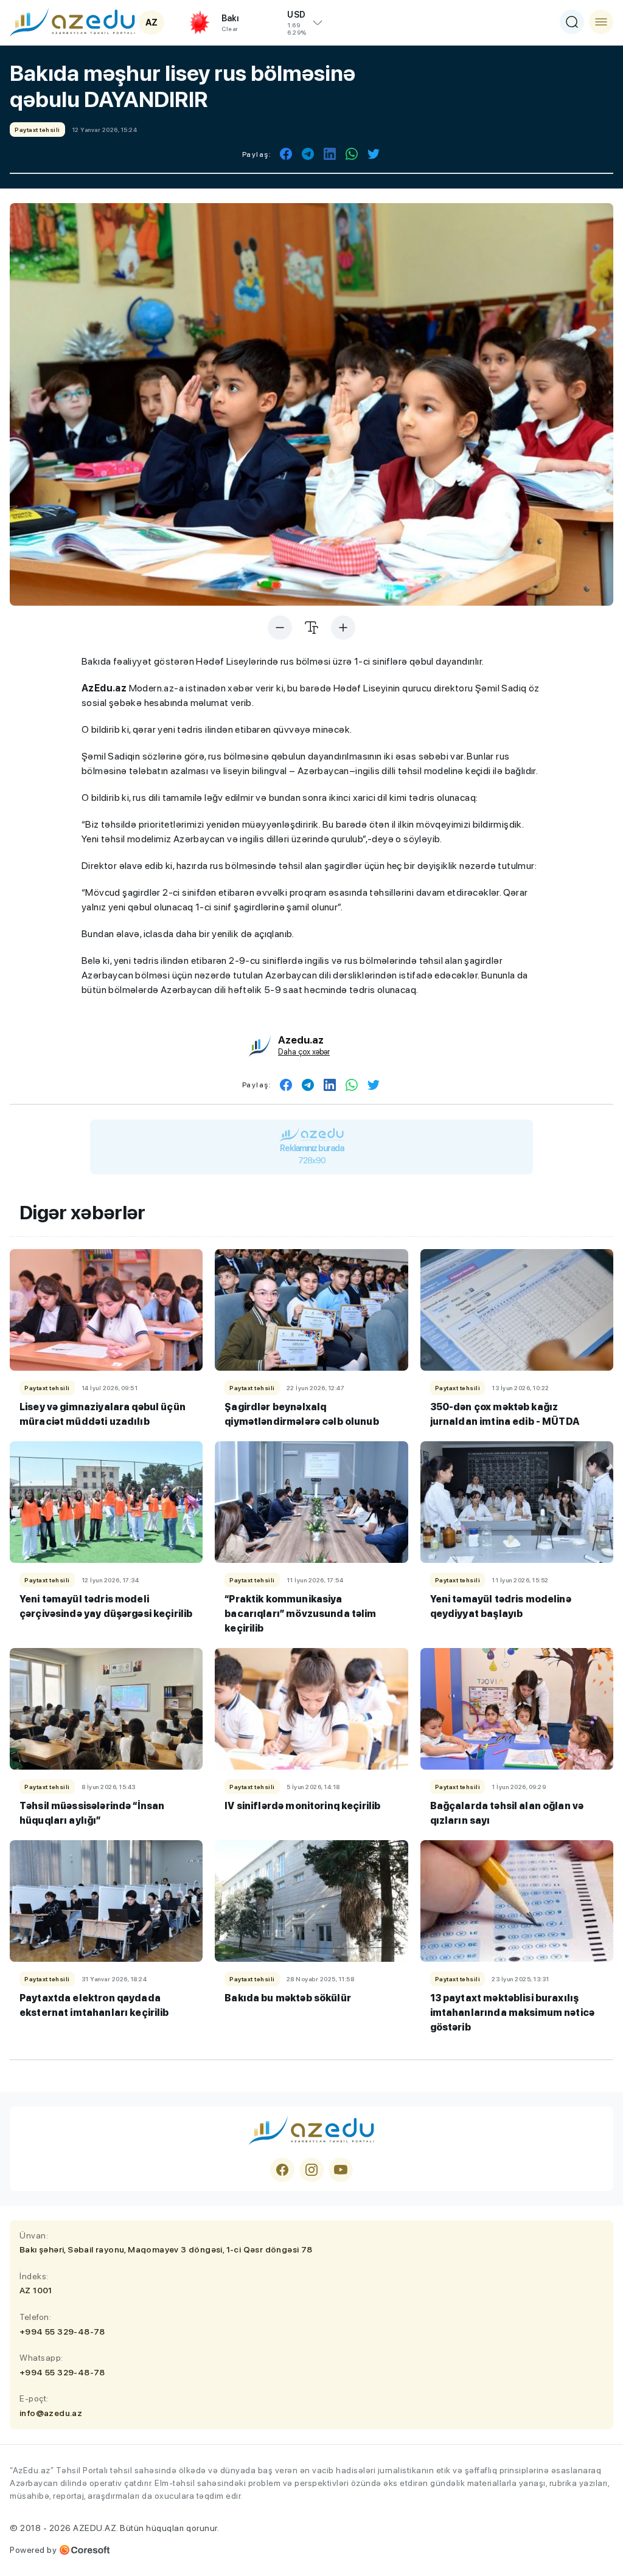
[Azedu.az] (72, 22)
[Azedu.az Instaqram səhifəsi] (311, 2170)
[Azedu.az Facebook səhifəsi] (282, 2170)
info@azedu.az (51, 2413)
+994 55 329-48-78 (62, 2332)
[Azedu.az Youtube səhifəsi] (341, 2170)
